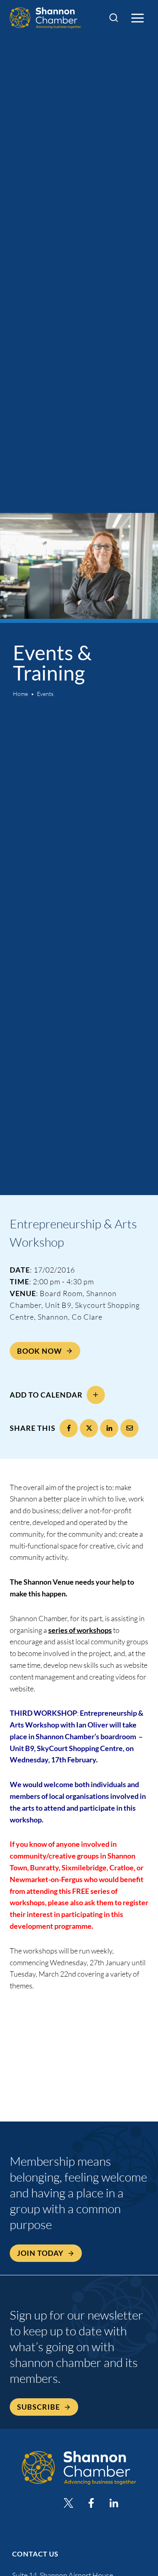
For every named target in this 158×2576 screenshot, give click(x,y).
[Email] (129, 1428)
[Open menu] (137, 18)
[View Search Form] (114, 18)
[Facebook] (69, 1428)
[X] (89, 1428)
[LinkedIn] (109, 1428)
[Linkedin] (114, 2503)
